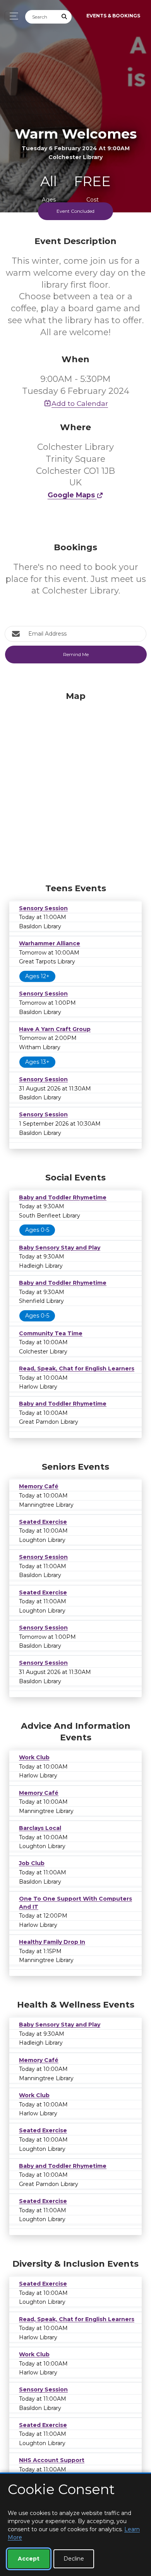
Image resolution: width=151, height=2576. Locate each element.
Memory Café (39, 1486)
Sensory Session (43, 908)
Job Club (32, 1863)
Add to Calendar (80, 403)
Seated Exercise (43, 1522)
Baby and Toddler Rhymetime (63, 1197)
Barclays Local (40, 1828)
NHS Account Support (52, 2460)
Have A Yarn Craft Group (55, 1029)
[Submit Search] (65, 17)
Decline (74, 2559)
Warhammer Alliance (50, 943)
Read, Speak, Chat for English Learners (77, 1369)
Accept (29, 2559)
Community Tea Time (51, 1333)
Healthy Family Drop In (52, 1942)
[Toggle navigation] (12, 16)
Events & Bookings (113, 16)
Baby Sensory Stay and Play (60, 1248)
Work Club (34, 1757)
